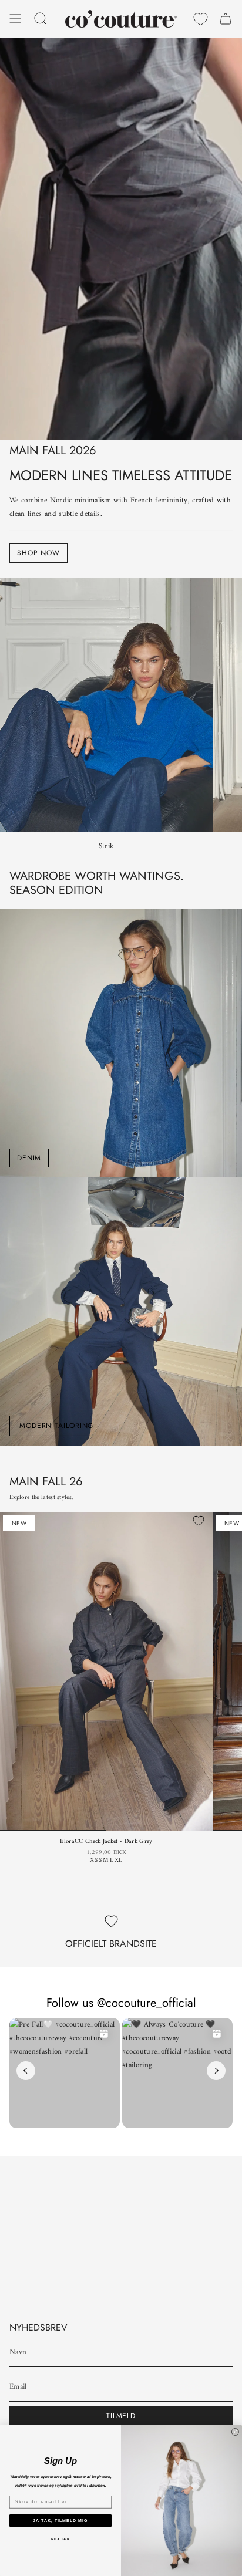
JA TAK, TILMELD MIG (60, 2520)
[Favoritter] (201, 19)
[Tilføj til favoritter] (199, 1521)
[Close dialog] (235, 2432)
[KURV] (226, 19)
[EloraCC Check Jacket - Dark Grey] (106, 1672)
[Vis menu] (15, 19)
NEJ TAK (60, 2538)
